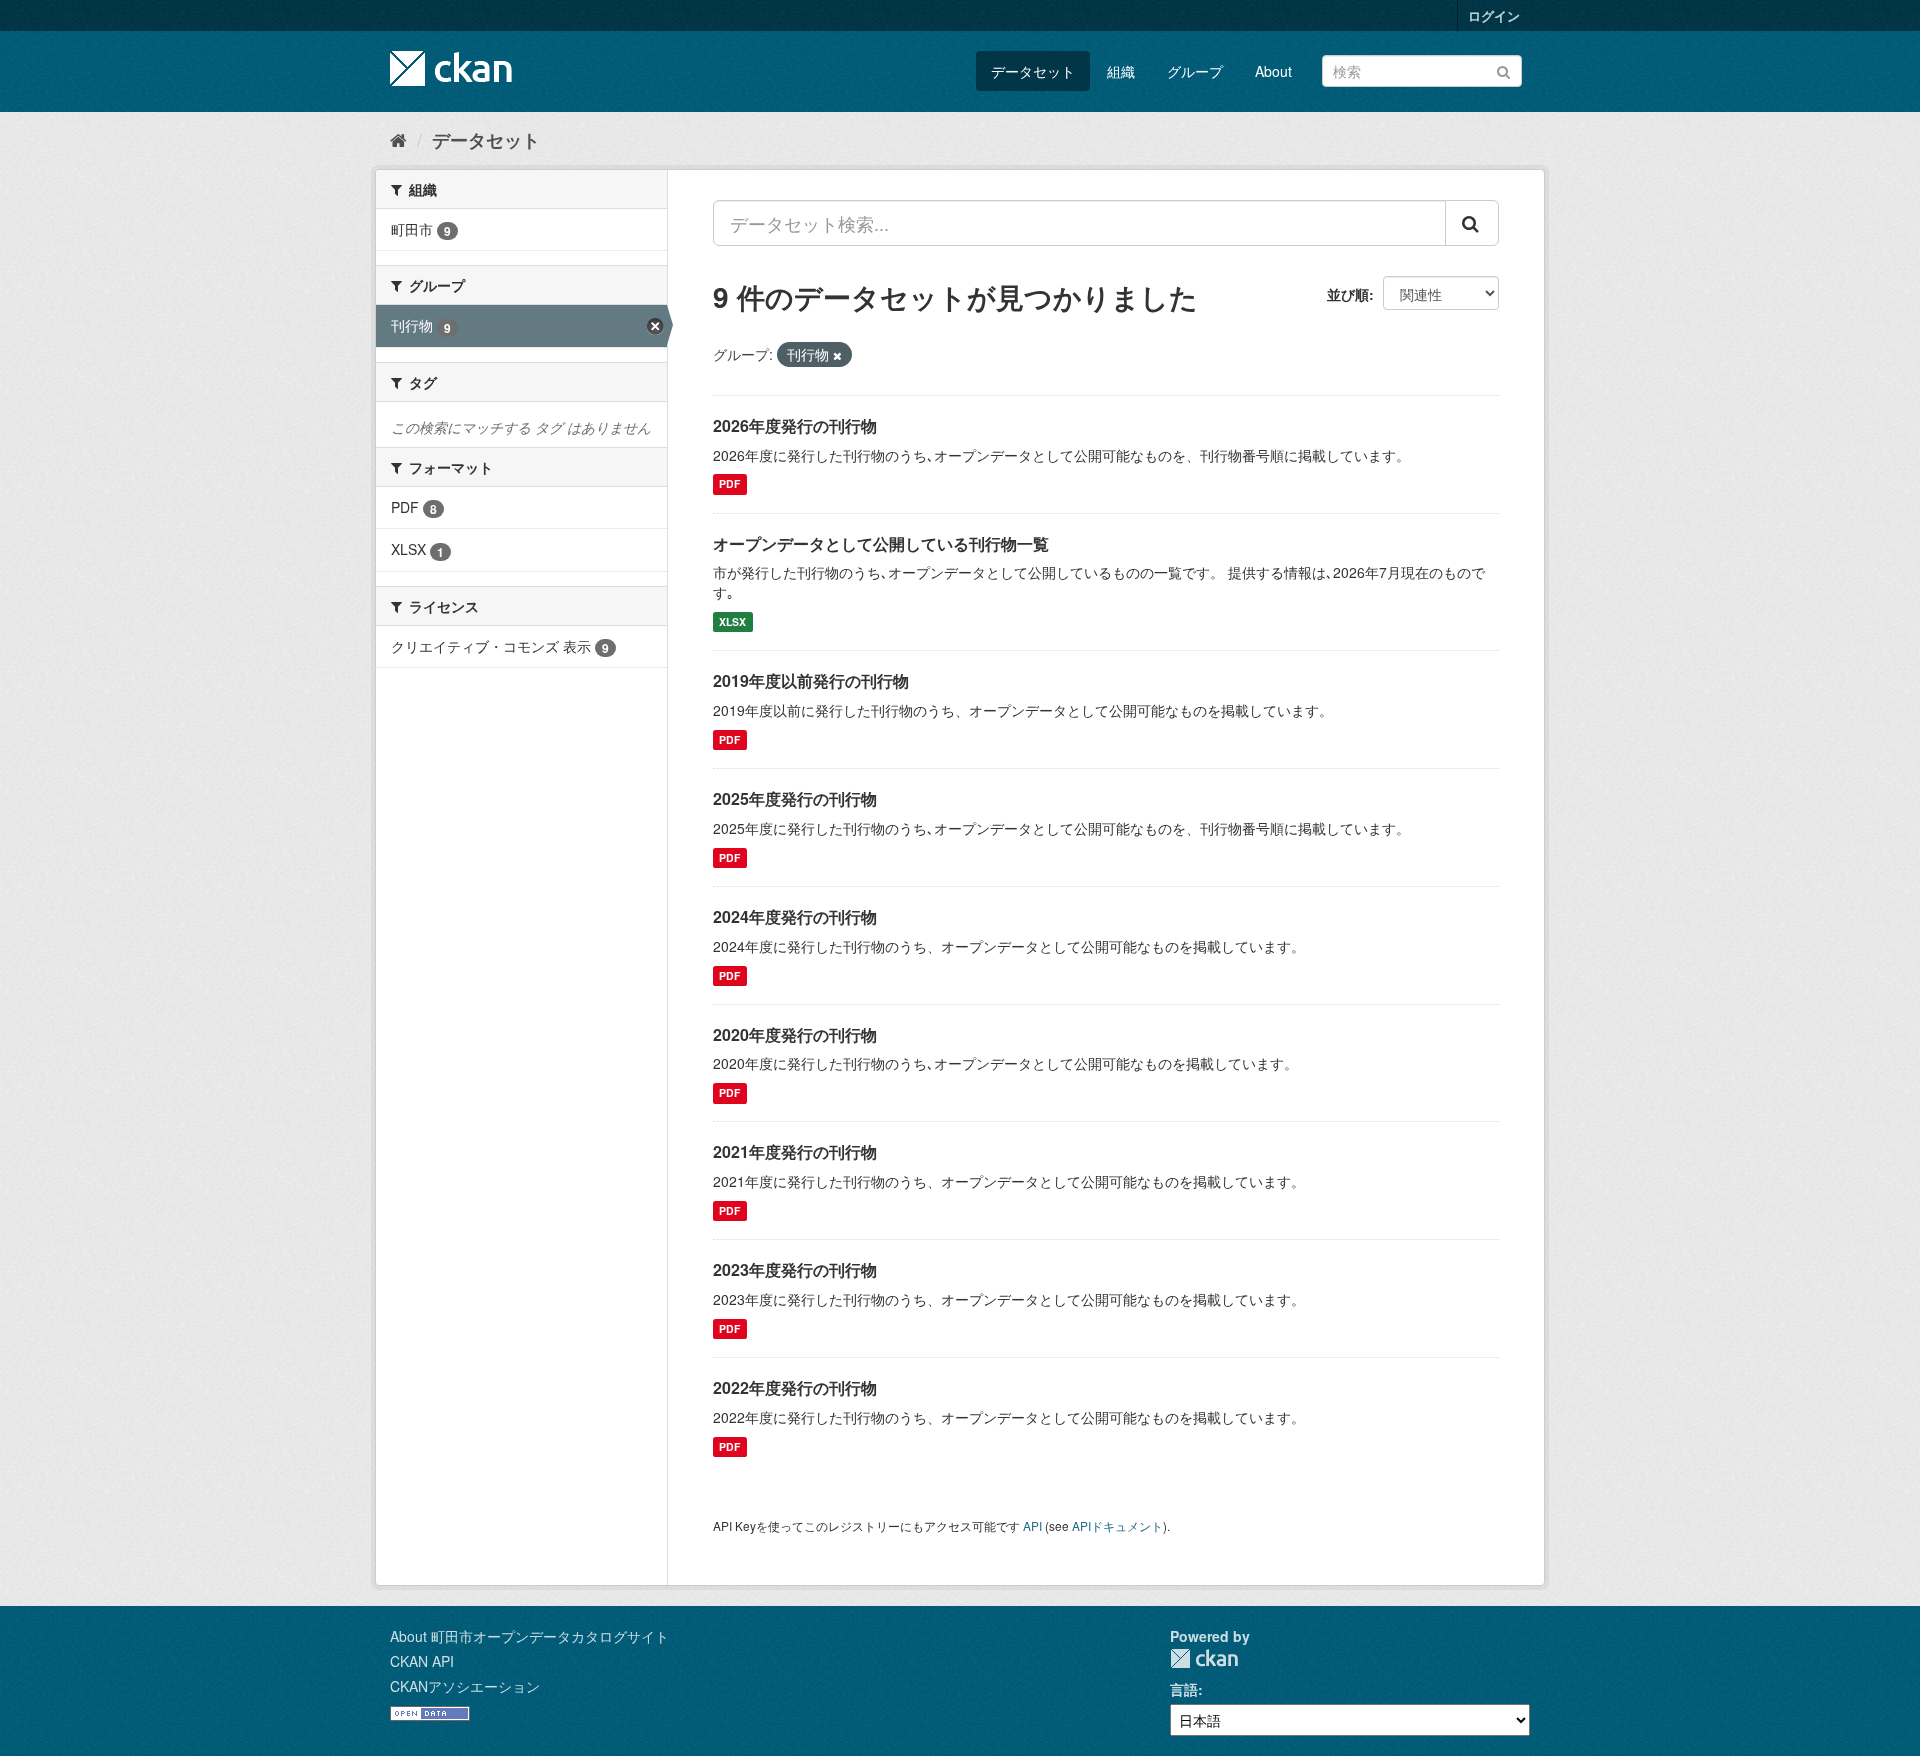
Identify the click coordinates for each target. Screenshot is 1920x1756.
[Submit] (1503, 69)
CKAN (1204, 1658)
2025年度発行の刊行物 (795, 798)
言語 (1184, 1689)
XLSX (732, 621)
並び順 (1348, 294)
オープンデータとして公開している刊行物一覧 (881, 543)
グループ (1195, 71)
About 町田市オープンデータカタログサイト (529, 1636)
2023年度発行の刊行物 (795, 1269)
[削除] (837, 355)
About (1273, 71)
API (1032, 1525)
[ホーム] (398, 139)
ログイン (1494, 15)
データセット (1033, 71)
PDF (729, 484)
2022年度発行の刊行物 (795, 1387)
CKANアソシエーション (465, 1686)
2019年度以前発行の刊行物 (811, 680)
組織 (1121, 71)
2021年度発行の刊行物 (795, 1151)
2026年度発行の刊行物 (795, 425)
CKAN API (422, 1661)
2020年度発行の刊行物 (795, 1034)
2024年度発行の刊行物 (795, 916)
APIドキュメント (1117, 1525)
